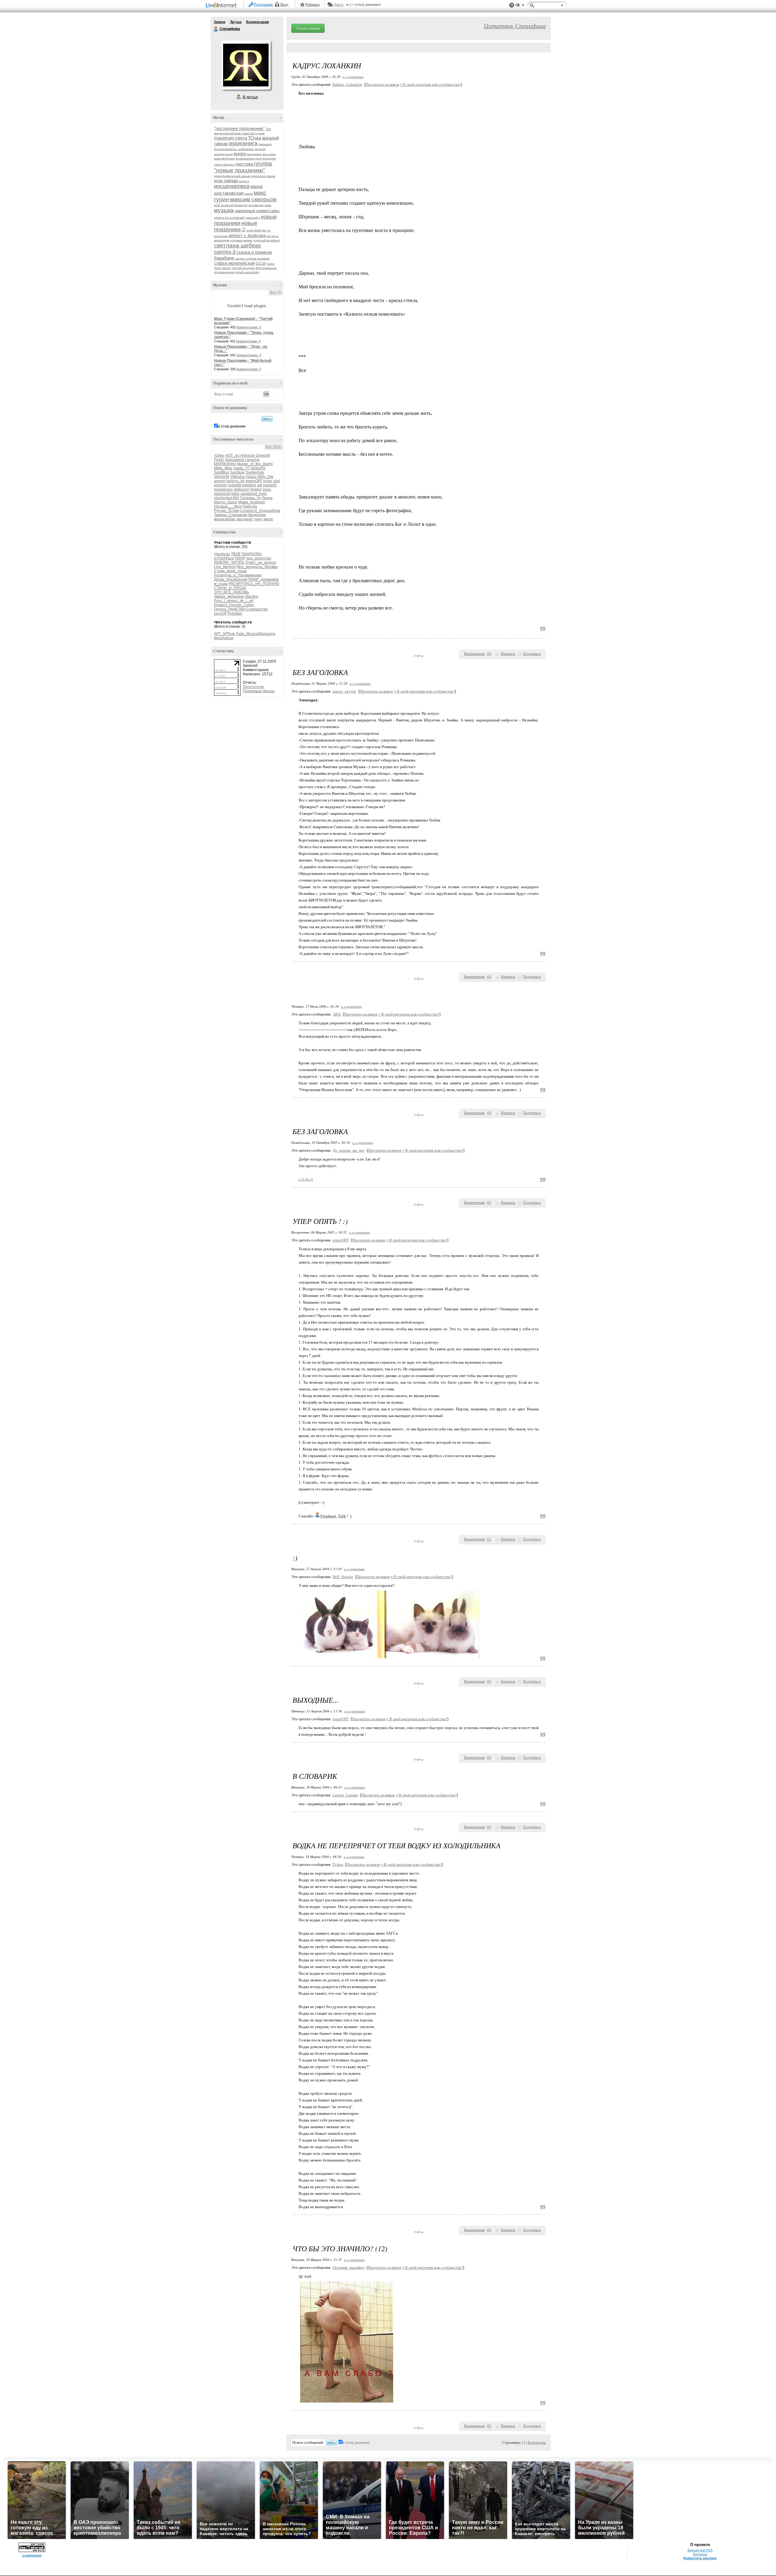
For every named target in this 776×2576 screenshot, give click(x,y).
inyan (268, 481)
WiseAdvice (224, 638)
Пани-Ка (250, 506)
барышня (265, 144)
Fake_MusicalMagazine (256, 634)
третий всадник (243, 268)
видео (240, 154)
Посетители (253, 687)
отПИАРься (224, 558)
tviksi (235, 494)
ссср (261, 263)
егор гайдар (226, 181)
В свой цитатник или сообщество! (430, 84)
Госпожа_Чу (251, 498)
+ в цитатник (353, 77)
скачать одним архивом (252, 259)
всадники (269, 158)
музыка (224, 210)
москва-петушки (260, 205)
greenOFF (254, 481)
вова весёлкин (224, 158)
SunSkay (237, 472)
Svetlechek (255, 472)
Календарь (537, 2442)
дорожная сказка (263, 176)
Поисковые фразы (259, 691)
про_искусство (259, 558)
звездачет (245, 519)
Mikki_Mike (223, 468)
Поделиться (532, 654)
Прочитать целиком (382, 84)
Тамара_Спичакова (231, 515)
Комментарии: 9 (249, 327)
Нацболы (222, 554)
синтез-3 (225, 252)
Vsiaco (251, 477)
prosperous (223, 489)
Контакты (700, 2554)
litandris (252, 596)
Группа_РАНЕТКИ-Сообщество (241, 609)
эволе (268, 519)
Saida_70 (241, 468)
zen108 (220, 613)
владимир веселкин (261, 154)
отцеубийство (256, 230)
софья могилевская (234, 263)
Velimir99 (222, 477)
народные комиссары (257, 211)
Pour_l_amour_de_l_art (234, 601)
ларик (249, 194)
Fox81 (219, 460)
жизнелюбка (225, 519)
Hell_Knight (343, 1577)
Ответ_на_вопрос (261, 563)
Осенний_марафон (348, 2267)
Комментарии (258, 22)
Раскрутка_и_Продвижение (238, 575)
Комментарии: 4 (248, 341)
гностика (244, 164)
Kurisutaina (235, 460)
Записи (219, 22)
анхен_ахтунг (344, 691)
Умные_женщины (229, 596)
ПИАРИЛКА (252, 554)
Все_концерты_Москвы (258, 567)
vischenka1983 (227, 498)
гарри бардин (224, 165)
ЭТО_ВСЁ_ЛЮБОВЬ (232, 592)
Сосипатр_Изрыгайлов (260, 511)
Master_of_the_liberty (255, 464)
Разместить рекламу (700, 2558)
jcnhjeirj (221, 485)
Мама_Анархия (252, 502)
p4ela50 (270, 485)
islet (276, 481)
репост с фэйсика (247, 235)
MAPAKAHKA (225, 464)
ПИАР (240, 558)
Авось (339, 5)
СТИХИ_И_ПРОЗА (230, 588)
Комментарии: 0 (249, 369)
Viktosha (237, 477)
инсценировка (232, 186)
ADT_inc (233, 455)
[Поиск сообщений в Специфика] (267, 419)
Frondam (235, 613)
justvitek (235, 485)
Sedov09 (258, 468)
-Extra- (219, 455)
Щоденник (257, 515)
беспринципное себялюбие (234, 149)
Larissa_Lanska (345, 1795)
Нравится (508, 654)
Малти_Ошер (226, 502)
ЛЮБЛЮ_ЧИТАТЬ (229, 563)
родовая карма (241, 240)
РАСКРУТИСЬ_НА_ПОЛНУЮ (254, 584)
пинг (258, 519)
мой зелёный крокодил (231, 205)
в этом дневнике (232, 426)
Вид (520, 6)
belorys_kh (236, 481)
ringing (256, 489)
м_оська (221, 584)
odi (260, 485)
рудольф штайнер (266, 240)
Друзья (236, 22)
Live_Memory (225, 567)
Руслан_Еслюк (227, 511)
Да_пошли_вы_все (349, 1150)
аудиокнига (243, 143)
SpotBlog (222, 472)
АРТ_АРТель (225, 634)
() (489, 654)
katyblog (249, 485)
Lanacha (252, 460)
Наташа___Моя (228, 506)
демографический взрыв (232, 176)
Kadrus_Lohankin (347, 84)
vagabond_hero (254, 494)
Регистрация (263, 5)
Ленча (267, 498)
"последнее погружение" (239, 128)
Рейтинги (313, 5)
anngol (220, 481)
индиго (244, 181)
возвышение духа (249, 158)
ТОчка (254, 138)
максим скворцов (253, 199)
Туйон (338, 1864)
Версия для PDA (700, 2550)
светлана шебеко (237, 245)
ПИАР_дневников (263, 579)
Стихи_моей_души (230, 571)
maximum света (231, 138)
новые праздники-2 (236, 226)
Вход (284, 5)
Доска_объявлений (231, 579)
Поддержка (512, 5)
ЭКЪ (337, 1014)
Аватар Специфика (246, 65)
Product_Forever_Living (234, 605)
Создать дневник (308, 28)
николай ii (253, 218)
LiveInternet (222, 6)
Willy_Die (266, 477)
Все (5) (276, 292)
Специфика (216, 29)
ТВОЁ (236, 554)
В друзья (250, 97)
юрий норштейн (247, 272)
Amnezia (248, 455)
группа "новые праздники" (243, 167)
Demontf (263, 455)
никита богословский (229, 218)
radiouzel (241, 489)
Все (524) (274, 447)
